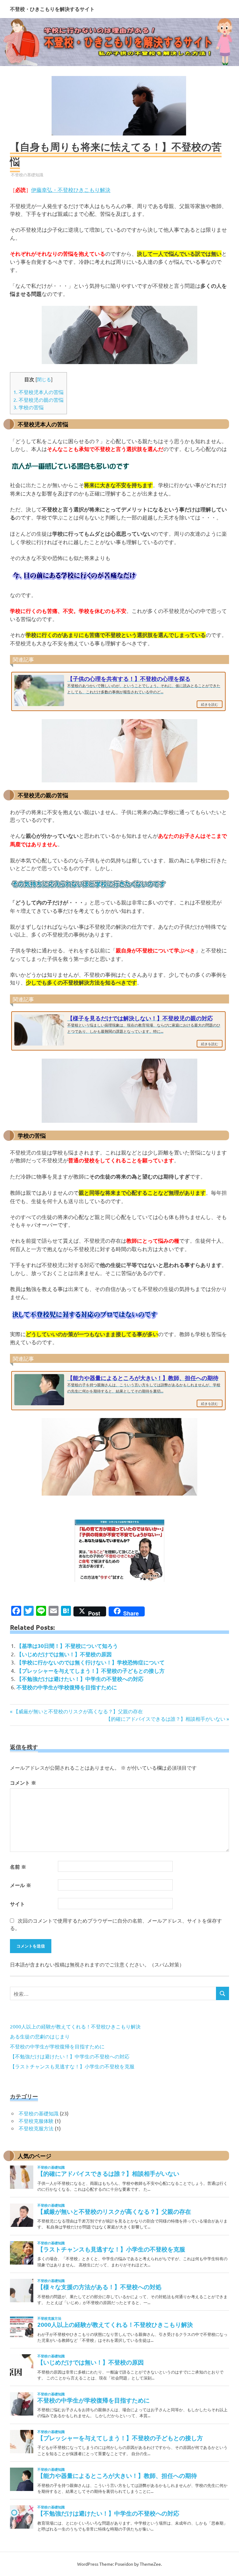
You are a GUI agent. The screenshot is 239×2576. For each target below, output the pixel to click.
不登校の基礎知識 (27, 175)
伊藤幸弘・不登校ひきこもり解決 (71, 190)
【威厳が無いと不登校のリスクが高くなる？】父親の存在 (78, 1711)
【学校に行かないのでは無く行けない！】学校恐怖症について (91, 1662)
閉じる (44, 379)
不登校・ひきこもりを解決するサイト (52, 9)
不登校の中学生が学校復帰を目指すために (67, 1687)
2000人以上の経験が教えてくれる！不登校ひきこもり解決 (75, 2026)
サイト (17, 1904)
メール (21, 1885)
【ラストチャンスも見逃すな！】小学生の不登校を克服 (72, 2066)
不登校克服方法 (36, 2128)
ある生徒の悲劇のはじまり (40, 2036)
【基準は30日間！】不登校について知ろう (67, 1646)
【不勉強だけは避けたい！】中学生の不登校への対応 (80, 1679)
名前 (18, 1867)
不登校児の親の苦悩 (38, 400)
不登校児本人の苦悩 (38, 392)
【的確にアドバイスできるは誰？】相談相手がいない (166, 1719)
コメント (23, 1783)
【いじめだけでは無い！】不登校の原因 (64, 1654)
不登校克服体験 (36, 2121)
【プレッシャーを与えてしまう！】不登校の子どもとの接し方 (91, 1671)
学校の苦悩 (28, 407)
